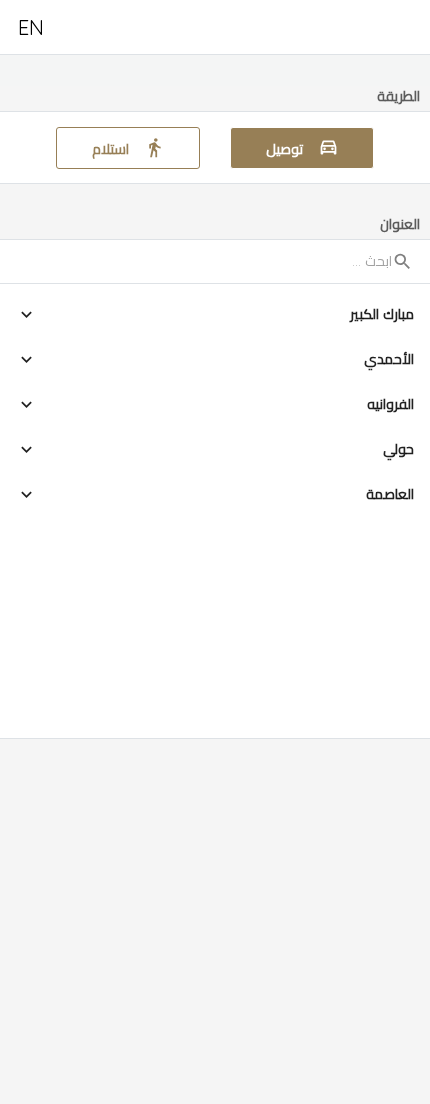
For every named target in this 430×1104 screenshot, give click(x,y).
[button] (215, 314)
